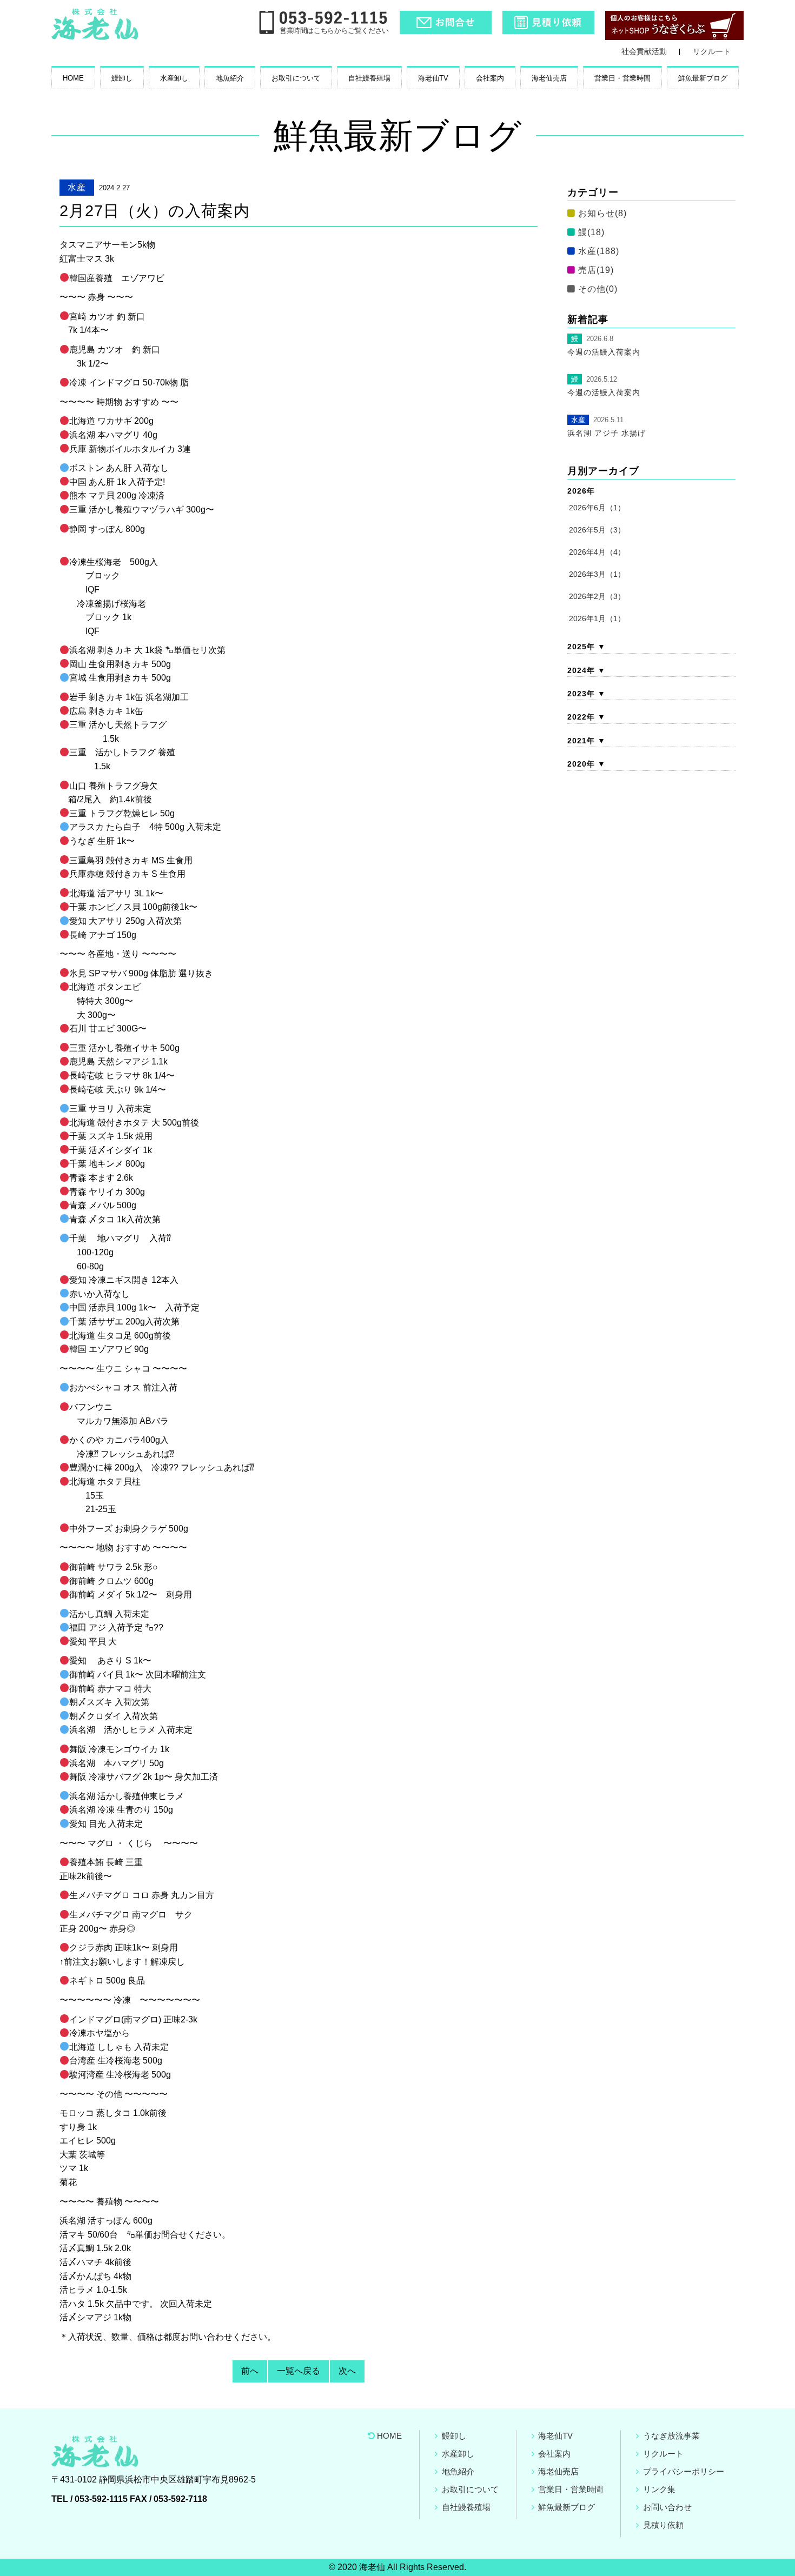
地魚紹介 (230, 78)
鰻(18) (591, 232)
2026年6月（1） (597, 508)
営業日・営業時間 (622, 78)
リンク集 (659, 2489)
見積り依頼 (663, 2525)
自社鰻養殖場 (369, 78)
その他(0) (598, 289)
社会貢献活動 (644, 51)
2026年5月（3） (597, 530)
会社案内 (490, 78)
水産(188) (599, 251)
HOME (73, 78)
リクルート (712, 51)
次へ (347, 2371)
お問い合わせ (667, 2507)
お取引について (296, 78)
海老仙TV (433, 78)
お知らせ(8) (602, 213)
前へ (250, 2371)
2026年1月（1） (597, 618)
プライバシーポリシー (684, 2471)
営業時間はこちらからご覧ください (334, 31)
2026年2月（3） (597, 596)
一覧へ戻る (299, 2371)
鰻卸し (122, 78)
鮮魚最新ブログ (703, 78)
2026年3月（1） (597, 574)
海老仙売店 (549, 78)
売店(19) (596, 270)
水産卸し (174, 78)
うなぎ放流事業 (671, 2436)
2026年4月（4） (597, 552)
